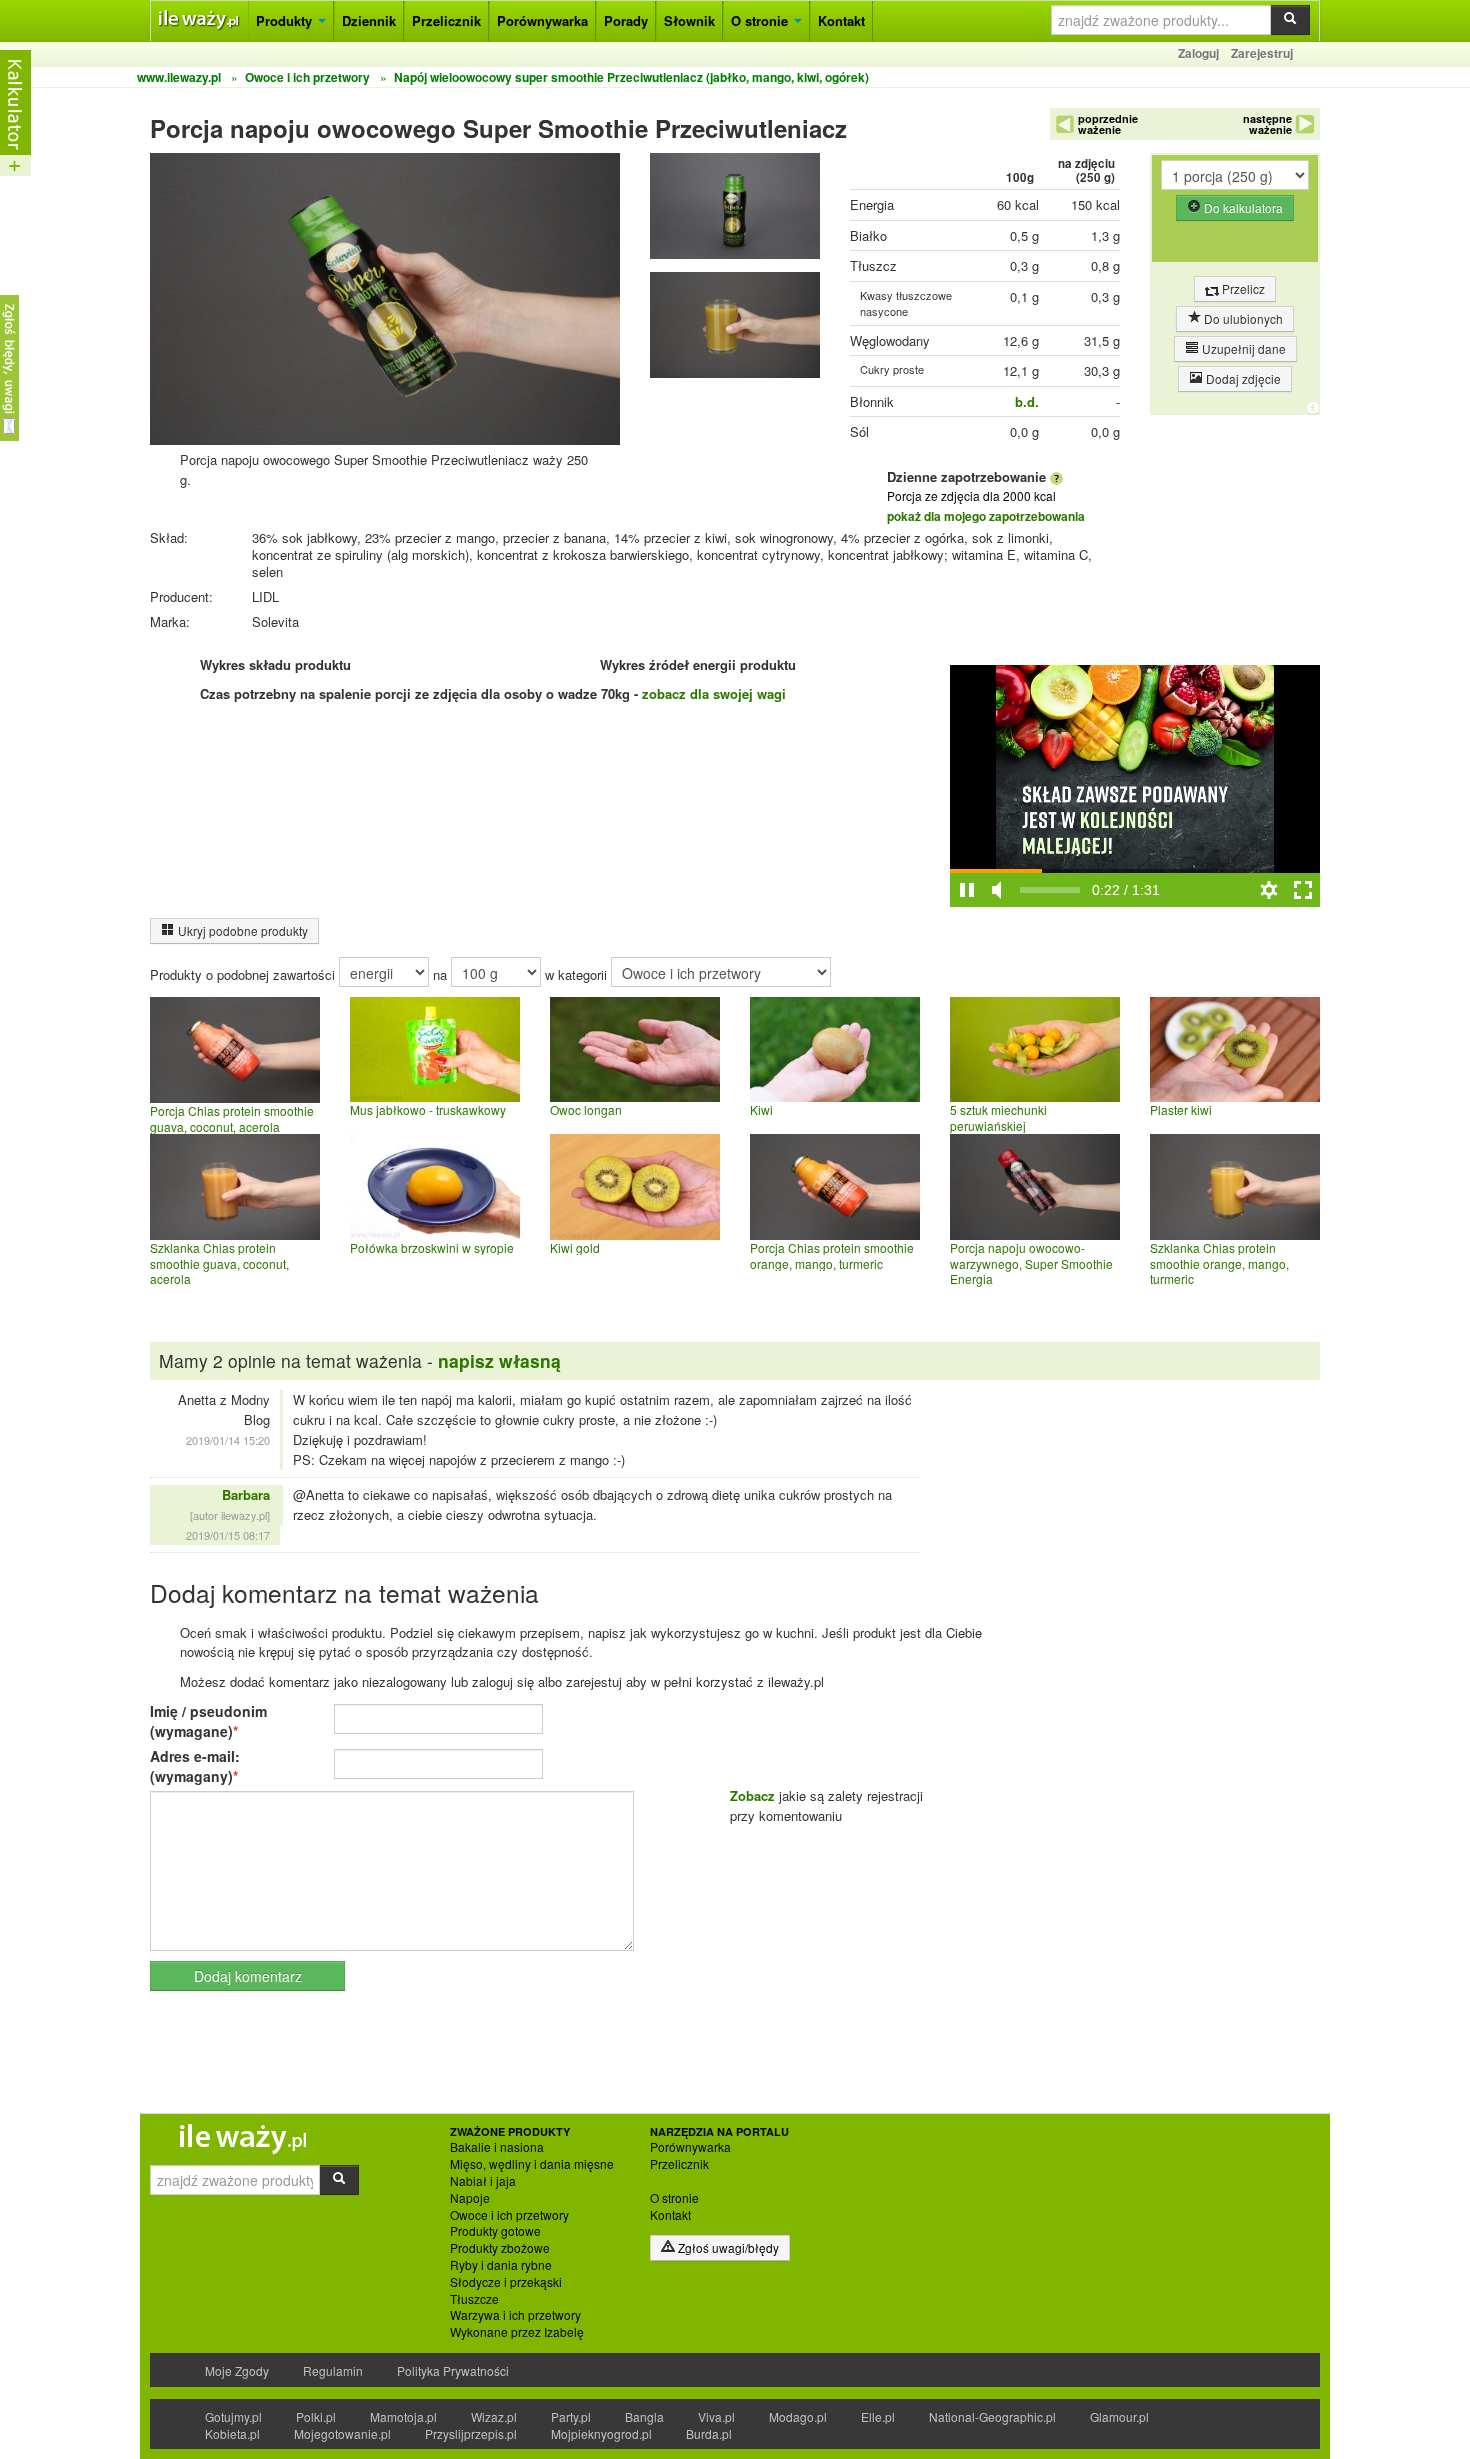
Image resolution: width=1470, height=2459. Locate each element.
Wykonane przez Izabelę (517, 2332)
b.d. (1027, 401)
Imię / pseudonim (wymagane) (208, 1721)
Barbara (246, 1494)
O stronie (761, 20)
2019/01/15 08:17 (228, 1535)
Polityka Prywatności (453, 2370)
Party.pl (571, 2416)
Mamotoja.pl (403, 2416)
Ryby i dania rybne (501, 2265)
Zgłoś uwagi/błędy (727, 2247)
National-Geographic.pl (992, 2416)
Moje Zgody (237, 2370)
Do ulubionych (1242, 318)
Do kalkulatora (1242, 207)
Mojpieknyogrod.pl (601, 2433)
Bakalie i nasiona (497, 2147)
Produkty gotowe (495, 2231)
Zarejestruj (1262, 53)
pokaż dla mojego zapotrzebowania (986, 516)
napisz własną (499, 1360)
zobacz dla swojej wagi (714, 693)
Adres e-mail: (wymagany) (195, 1766)
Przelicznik (446, 20)
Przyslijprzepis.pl (471, 2433)
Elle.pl (878, 2416)
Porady (626, 20)
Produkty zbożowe (500, 2248)
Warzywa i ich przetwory (515, 2315)
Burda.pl (709, 2433)
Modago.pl (798, 2416)
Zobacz (752, 1795)
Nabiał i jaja (483, 2181)
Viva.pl (716, 2416)
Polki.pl (316, 2416)
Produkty (286, 20)
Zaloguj (1198, 53)
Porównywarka (542, 20)
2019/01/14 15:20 (228, 1440)
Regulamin (333, 2370)
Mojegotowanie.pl (342, 2433)
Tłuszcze (474, 2299)
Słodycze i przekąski (506, 2282)
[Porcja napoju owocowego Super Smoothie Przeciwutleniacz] (735, 210)
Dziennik (369, 20)
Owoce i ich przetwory (509, 2215)
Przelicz (1242, 288)
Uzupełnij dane (1242, 348)
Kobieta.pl (232, 2433)
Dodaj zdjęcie (1242, 378)
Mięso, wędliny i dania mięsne (532, 2164)
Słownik (689, 20)
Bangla (644, 2416)
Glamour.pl (1119, 2416)
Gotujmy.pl (233, 2416)
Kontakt (841, 20)
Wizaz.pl (494, 2416)
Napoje (470, 2198)
